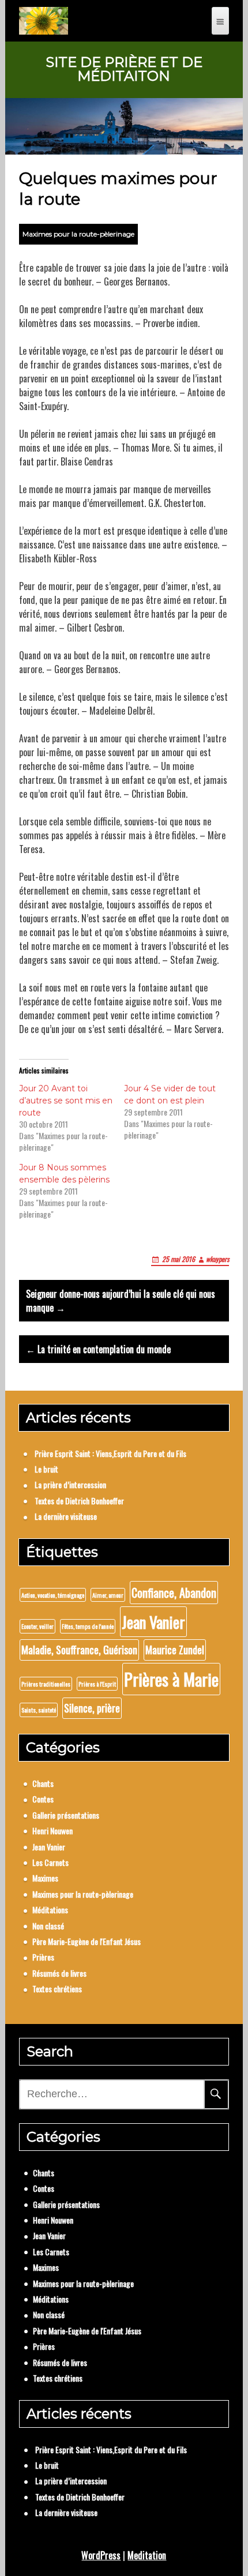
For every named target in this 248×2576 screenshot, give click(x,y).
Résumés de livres (59, 1973)
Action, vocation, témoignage (53, 1595)
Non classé (48, 1926)
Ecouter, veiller (37, 1626)
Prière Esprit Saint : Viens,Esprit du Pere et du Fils (110, 1453)
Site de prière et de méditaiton (124, 69)
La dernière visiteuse (66, 1516)
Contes (43, 1799)
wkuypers (217, 1259)
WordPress (101, 2555)
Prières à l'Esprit (97, 1684)
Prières (43, 1957)
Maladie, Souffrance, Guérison (79, 1650)
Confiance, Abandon (174, 1593)
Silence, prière (92, 1708)
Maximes (45, 1878)
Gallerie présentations (66, 1815)
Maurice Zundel (175, 1650)
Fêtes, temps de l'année (88, 1626)
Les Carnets (50, 1862)
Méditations (50, 1910)
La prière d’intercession (70, 1484)
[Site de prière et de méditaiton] (44, 21)
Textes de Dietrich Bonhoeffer (79, 1501)
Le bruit (46, 1469)
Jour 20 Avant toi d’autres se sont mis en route (66, 1101)
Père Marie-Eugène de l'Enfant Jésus (87, 1941)
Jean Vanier (153, 1622)
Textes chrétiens (57, 1989)
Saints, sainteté (39, 1710)
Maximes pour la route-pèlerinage (78, 234)
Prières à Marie (171, 1679)
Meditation (147, 2555)
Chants (43, 1783)
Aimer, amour (108, 1595)
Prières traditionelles (46, 1684)
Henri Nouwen (52, 1830)
